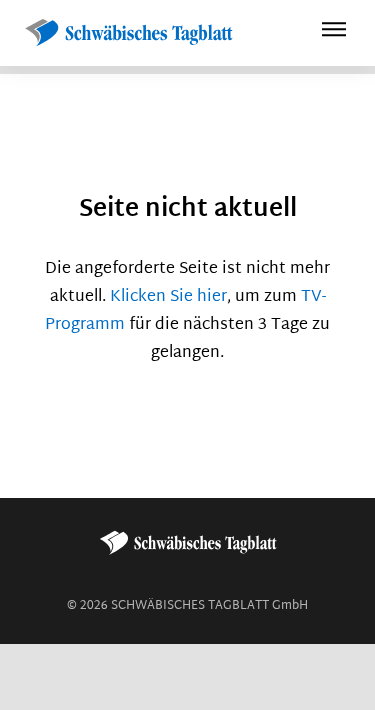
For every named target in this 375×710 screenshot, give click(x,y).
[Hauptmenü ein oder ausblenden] (334, 32)
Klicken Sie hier (168, 297)
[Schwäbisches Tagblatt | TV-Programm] (128, 33)
